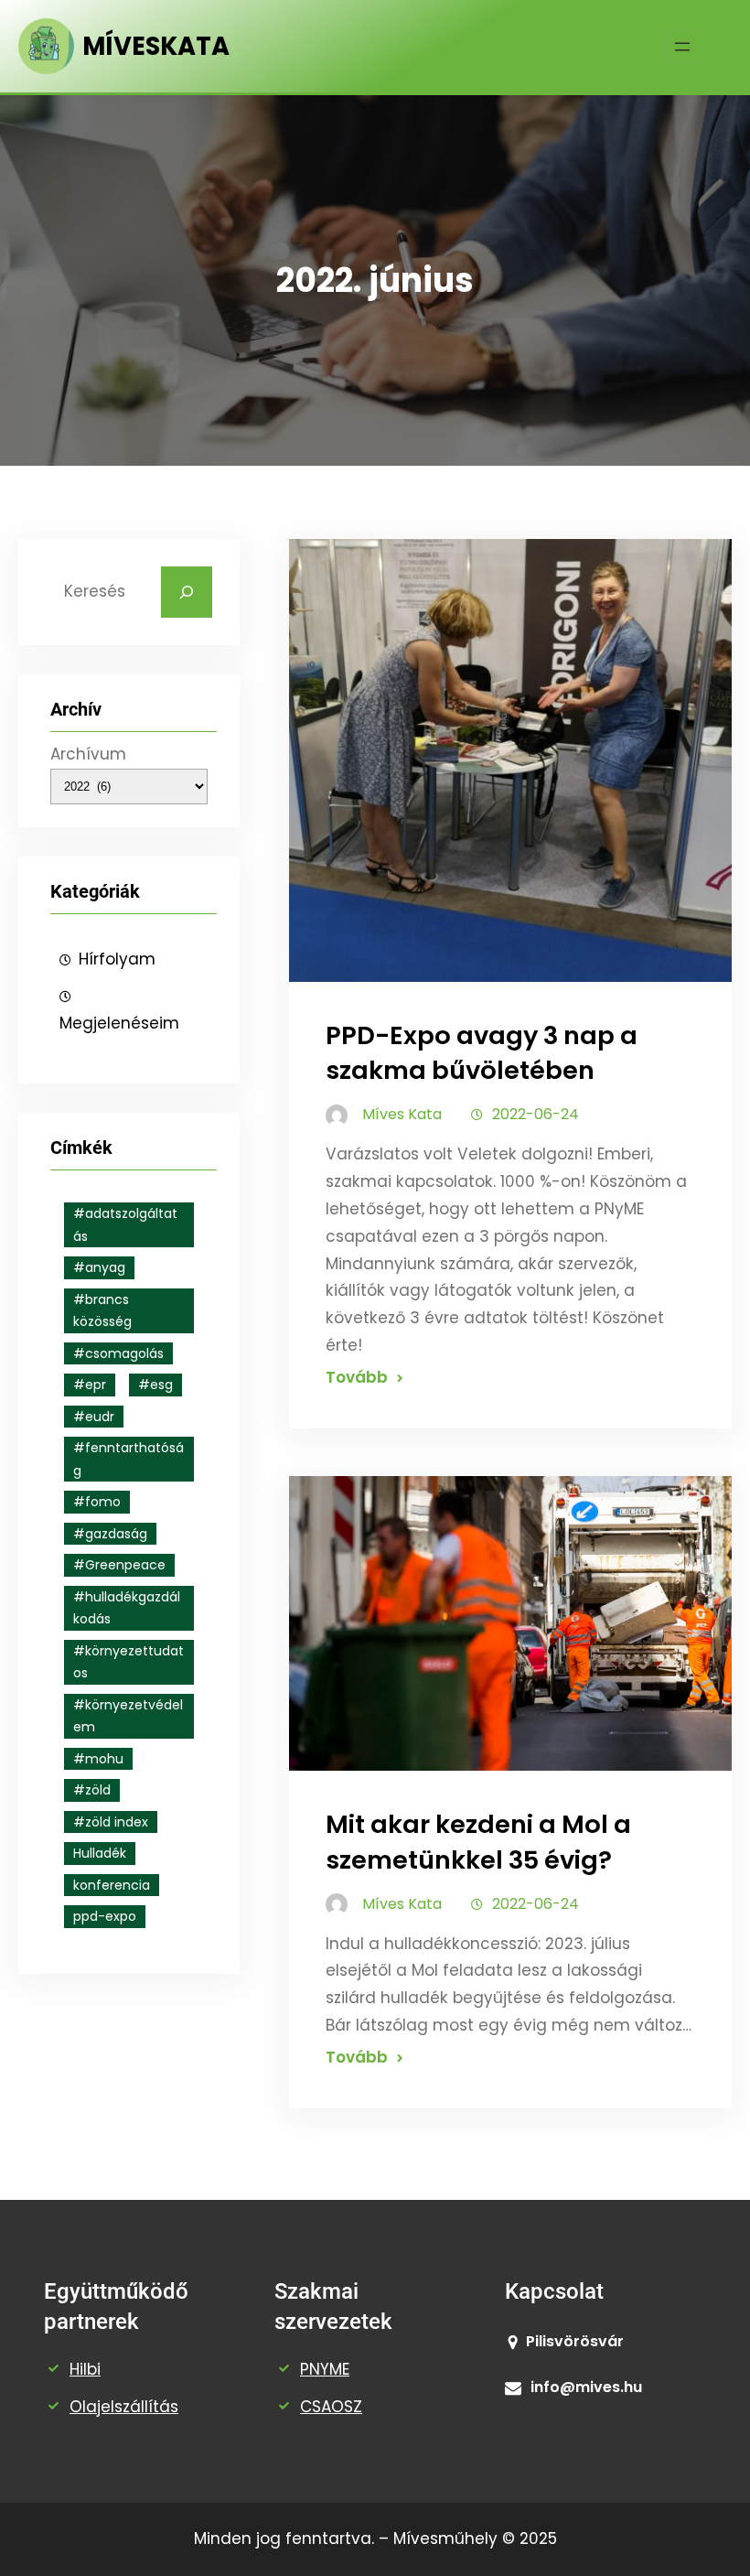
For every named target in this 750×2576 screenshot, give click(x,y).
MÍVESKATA (156, 46)
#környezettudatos (129, 1662)
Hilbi (85, 2369)
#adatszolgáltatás (125, 1225)
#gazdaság (110, 1534)
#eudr (94, 1417)
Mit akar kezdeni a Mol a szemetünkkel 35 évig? (478, 1842)
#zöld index (111, 1822)
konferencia (112, 1885)
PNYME (325, 2369)
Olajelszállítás (124, 2407)
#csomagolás (118, 1353)
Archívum (88, 754)
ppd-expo (105, 1916)
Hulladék (100, 1853)
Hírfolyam (117, 959)
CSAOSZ (331, 2407)
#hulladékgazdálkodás (127, 1608)
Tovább (357, 1377)
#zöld (92, 1790)
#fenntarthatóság (129, 1459)
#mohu (98, 1759)
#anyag (99, 1267)
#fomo (97, 1502)
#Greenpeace (119, 1565)
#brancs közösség (102, 1311)
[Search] (187, 592)
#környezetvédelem (128, 1716)
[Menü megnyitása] (682, 47)
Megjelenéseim (119, 1023)
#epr (90, 1385)
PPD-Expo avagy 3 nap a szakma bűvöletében (482, 1053)
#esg (155, 1385)
